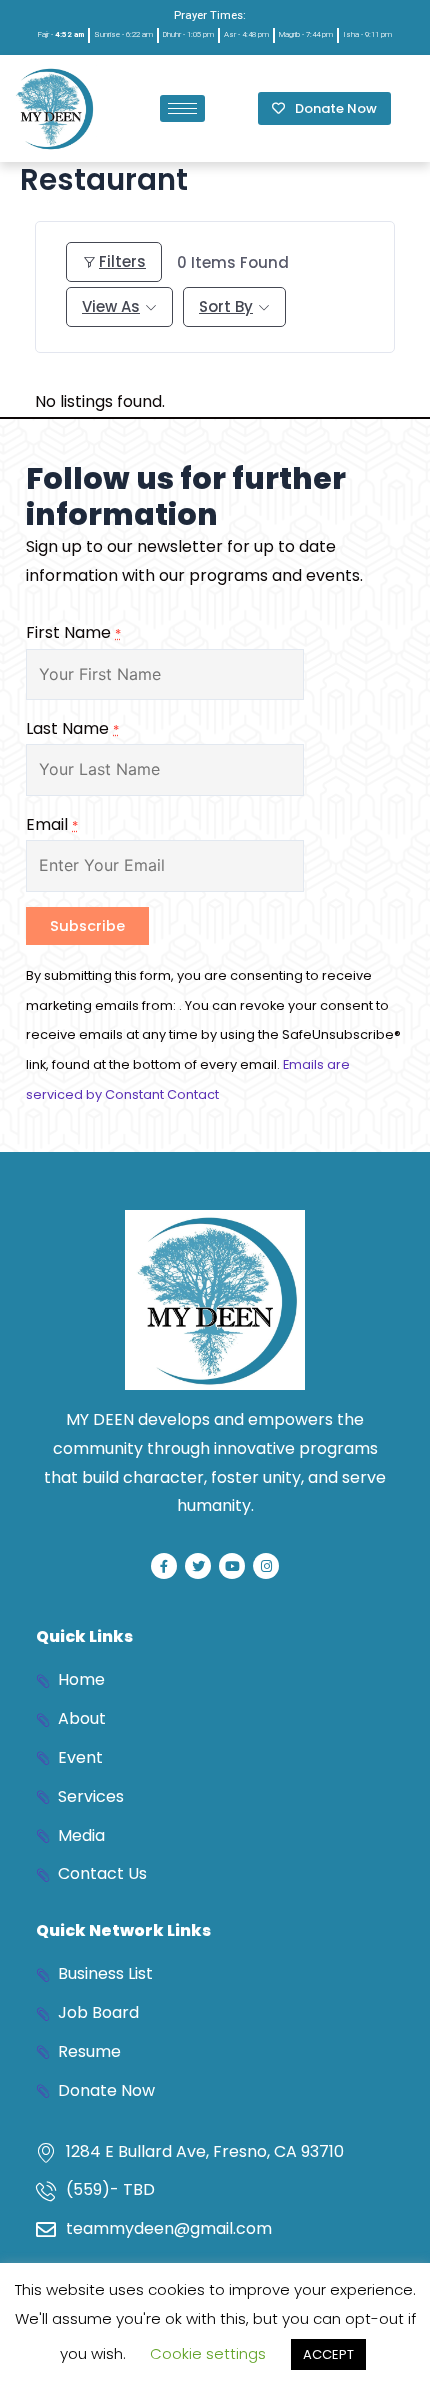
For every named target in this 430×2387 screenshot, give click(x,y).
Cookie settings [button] (208, 2353)
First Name (73, 632)
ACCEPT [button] (328, 2354)
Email (52, 824)
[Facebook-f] (164, 1566)
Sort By (226, 306)
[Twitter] (198, 1566)
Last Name (72, 728)
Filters (122, 261)
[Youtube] (232, 1566)
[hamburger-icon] (182, 108)
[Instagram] (266, 1566)
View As (111, 306)
